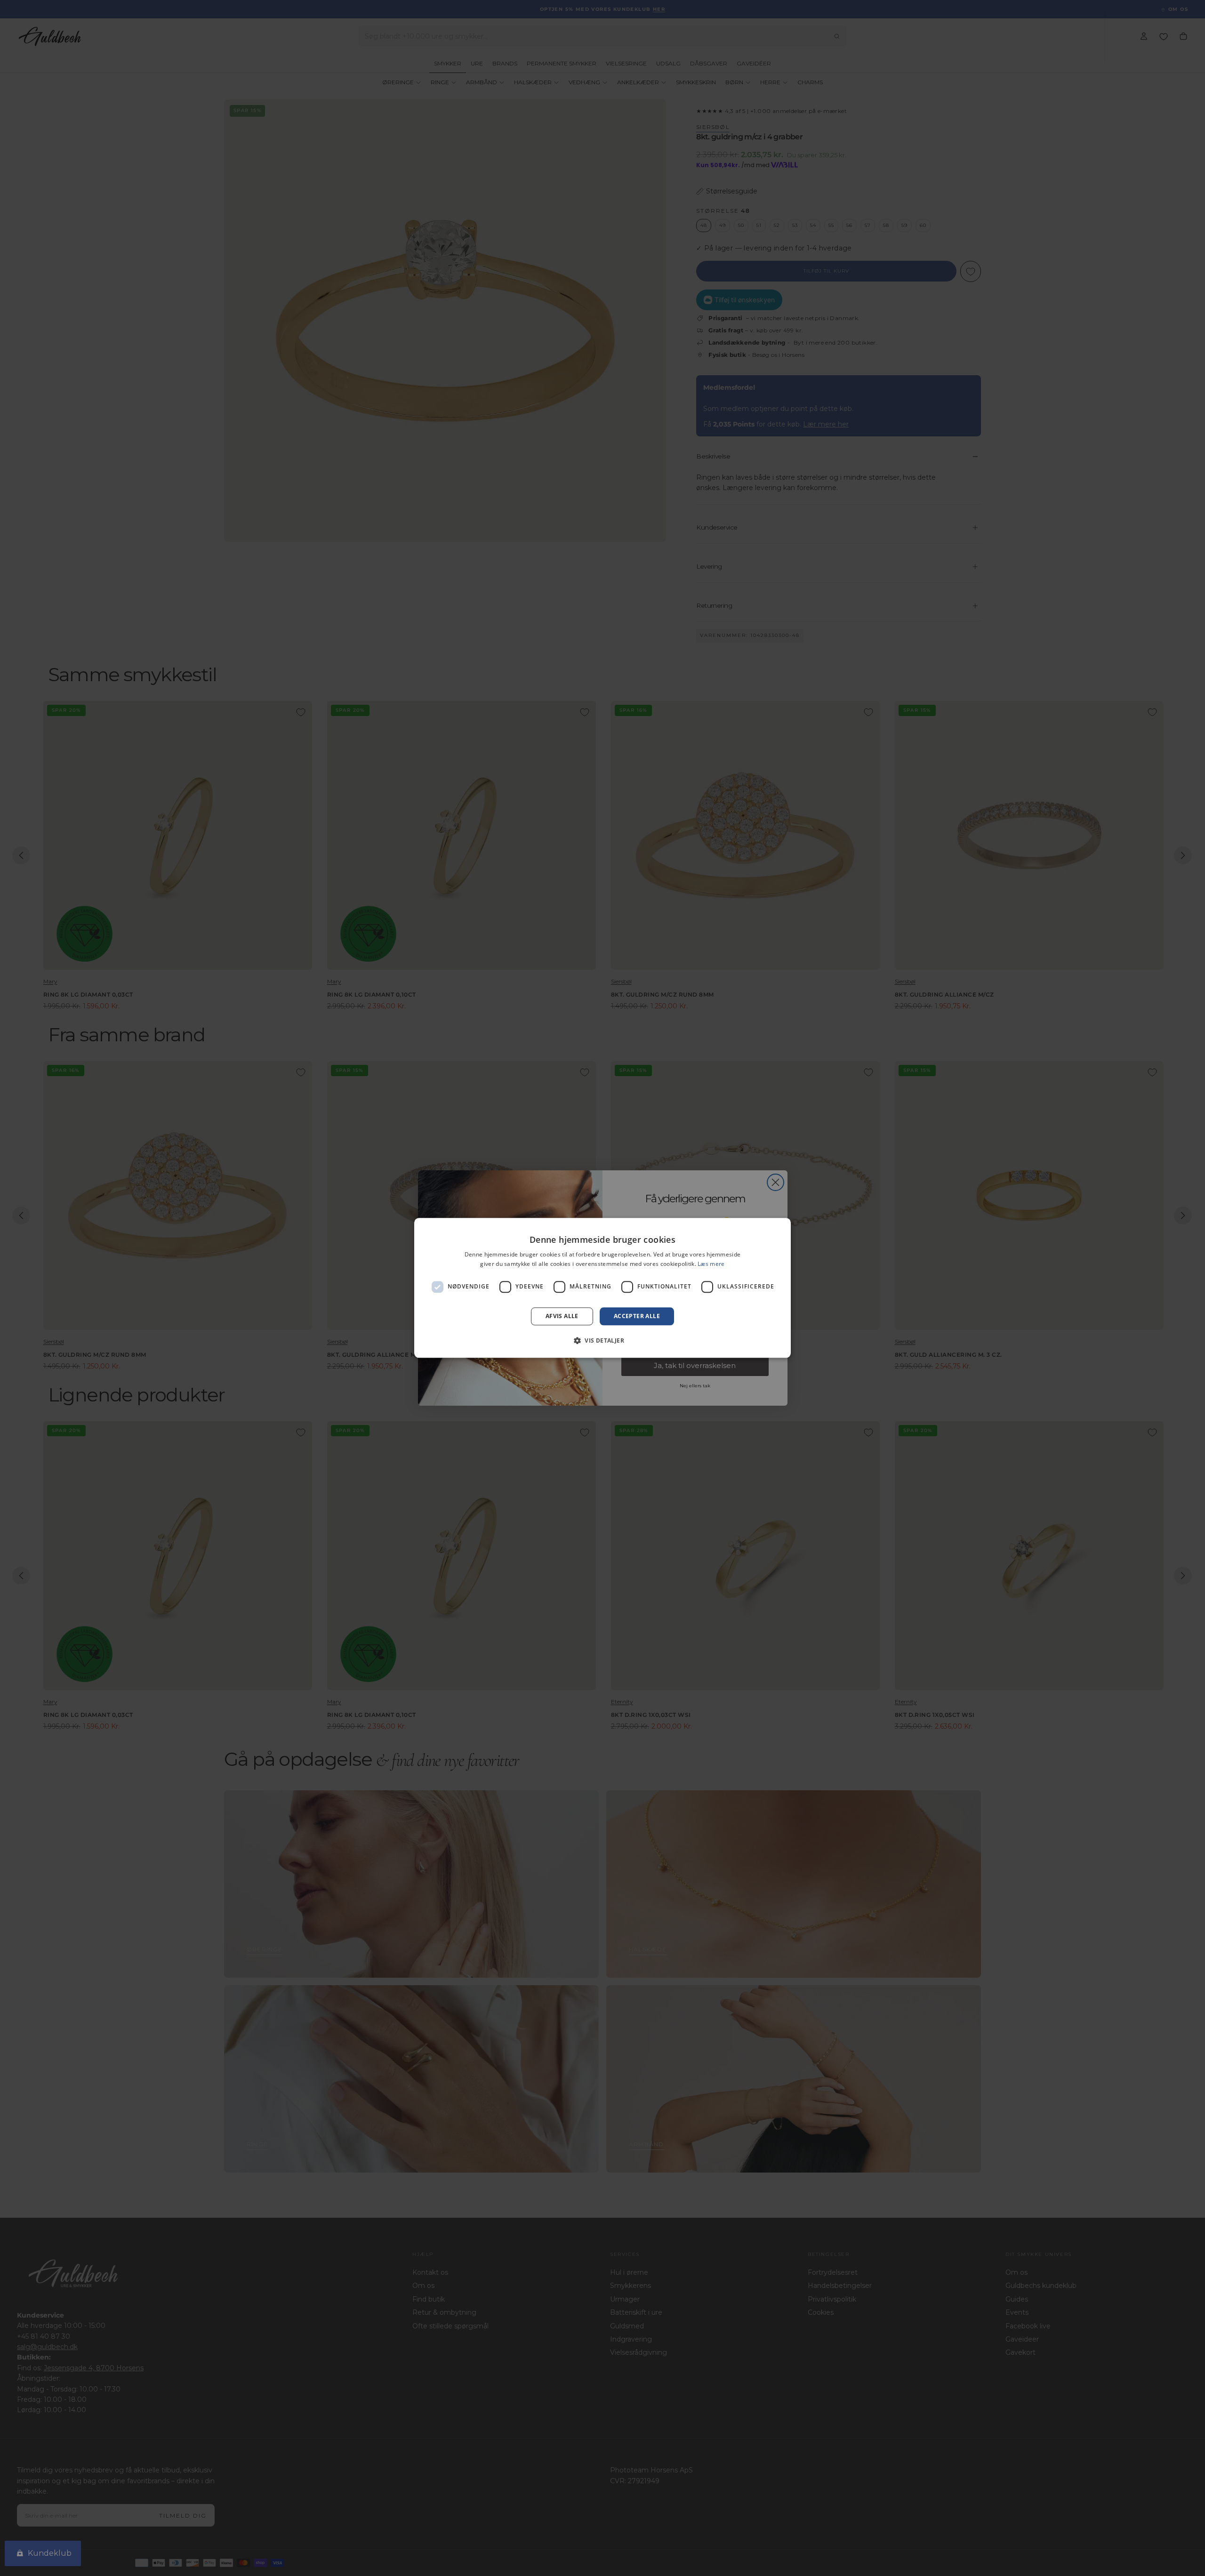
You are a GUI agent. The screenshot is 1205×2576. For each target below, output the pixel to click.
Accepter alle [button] (637, 1316)
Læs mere (711, 1264)
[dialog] (602, 1288)
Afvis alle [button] (562, 1316)
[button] (602, 1341)
